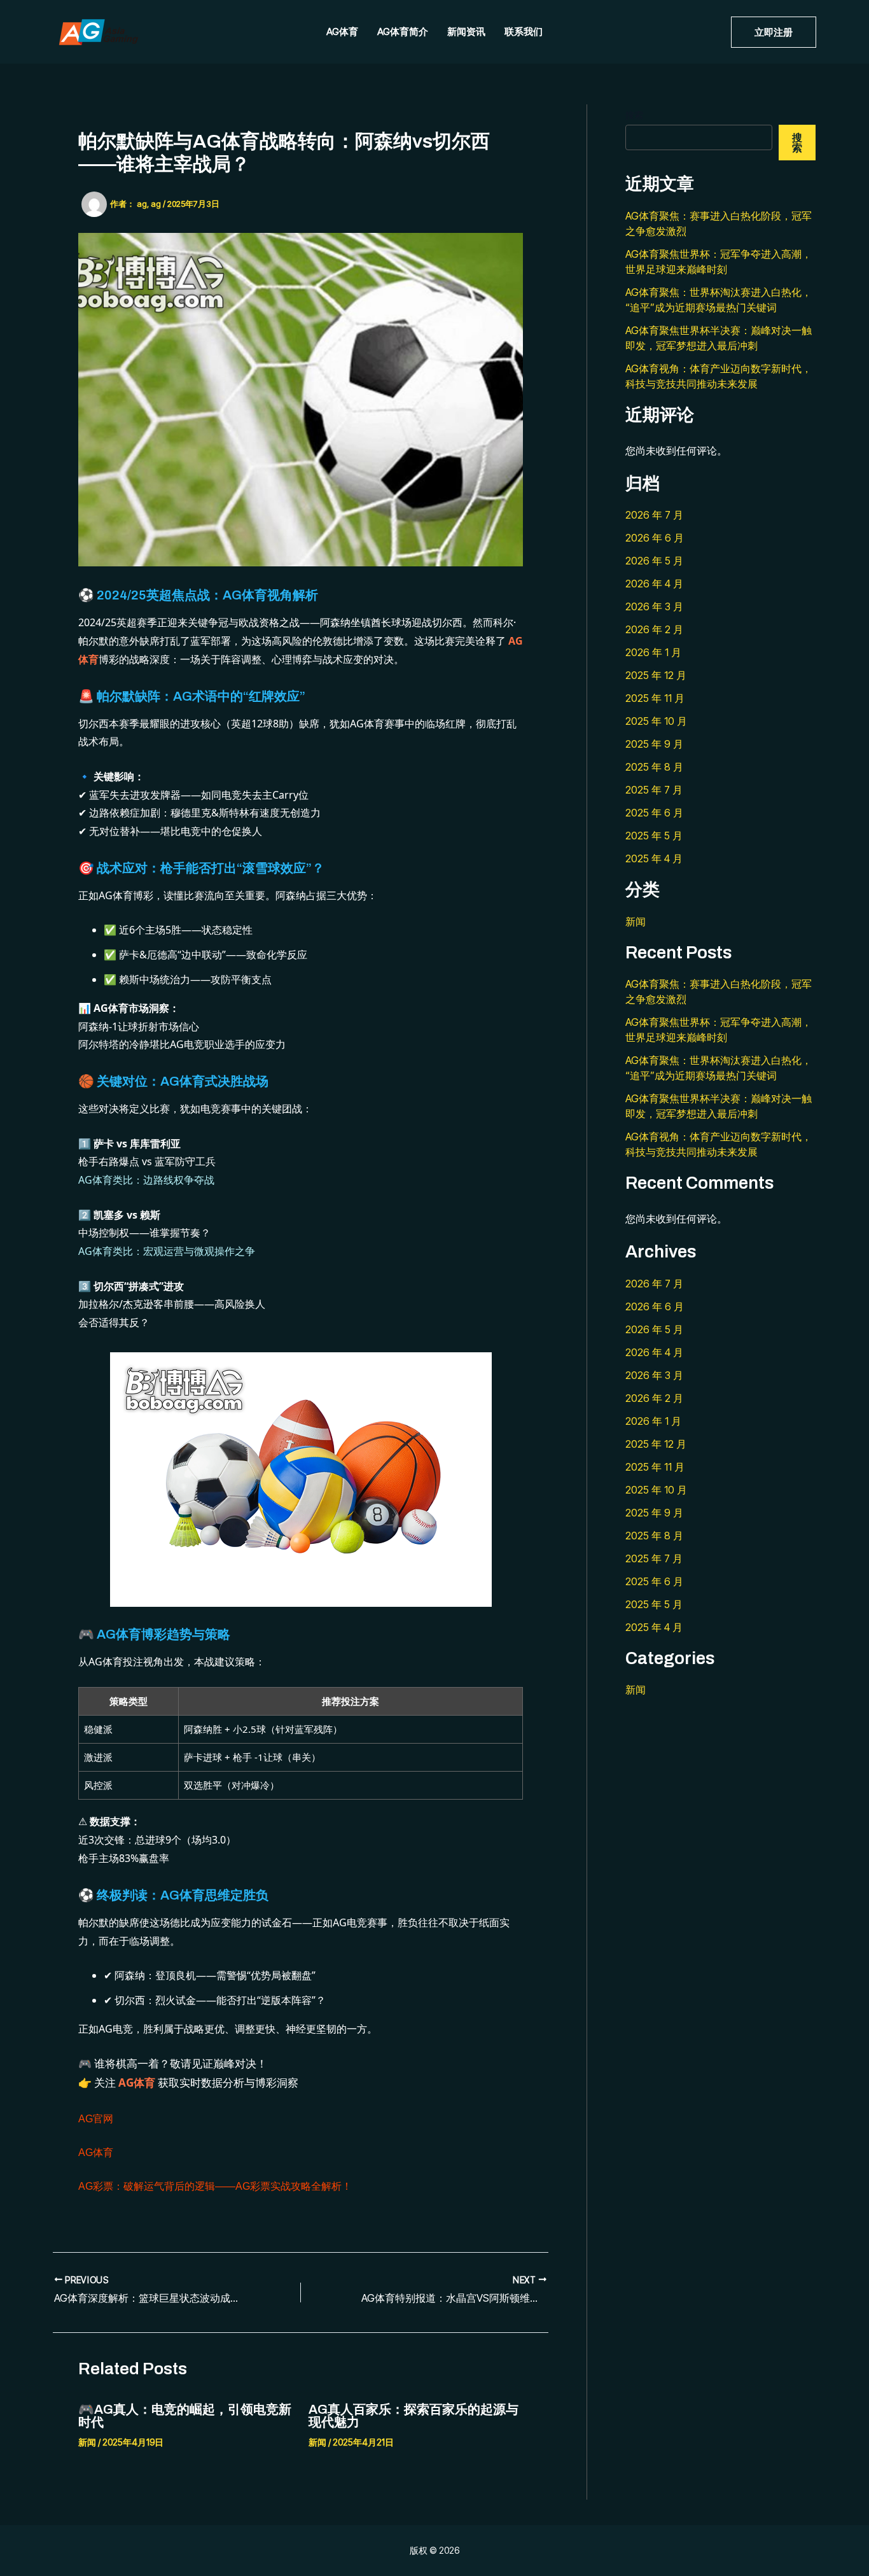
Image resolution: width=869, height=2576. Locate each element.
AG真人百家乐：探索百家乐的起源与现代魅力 (414, 2416)
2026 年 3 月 (654, 606)
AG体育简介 (403, 31)
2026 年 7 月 (654, 515)
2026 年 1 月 (653, 652)
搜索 (634, 115)
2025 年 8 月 (654, 767)
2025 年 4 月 (654, 858)
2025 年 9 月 (654, 744)
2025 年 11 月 (655, 698)
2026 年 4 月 (654, 584)
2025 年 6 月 (654, 813)
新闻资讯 (466, 31)
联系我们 (524, 31)
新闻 (87, 2442)
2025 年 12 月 (656, 675)
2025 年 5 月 (654, 836)
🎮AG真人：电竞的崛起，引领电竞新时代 (185, 2416)
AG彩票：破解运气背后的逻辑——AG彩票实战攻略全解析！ (215, 2186)
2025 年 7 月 (654, 790)
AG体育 (342, 31)
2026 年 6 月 (655, 538)
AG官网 (96, 2119)
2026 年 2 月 (654, 629)
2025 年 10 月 (656, 721)
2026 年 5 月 (654, 561)
